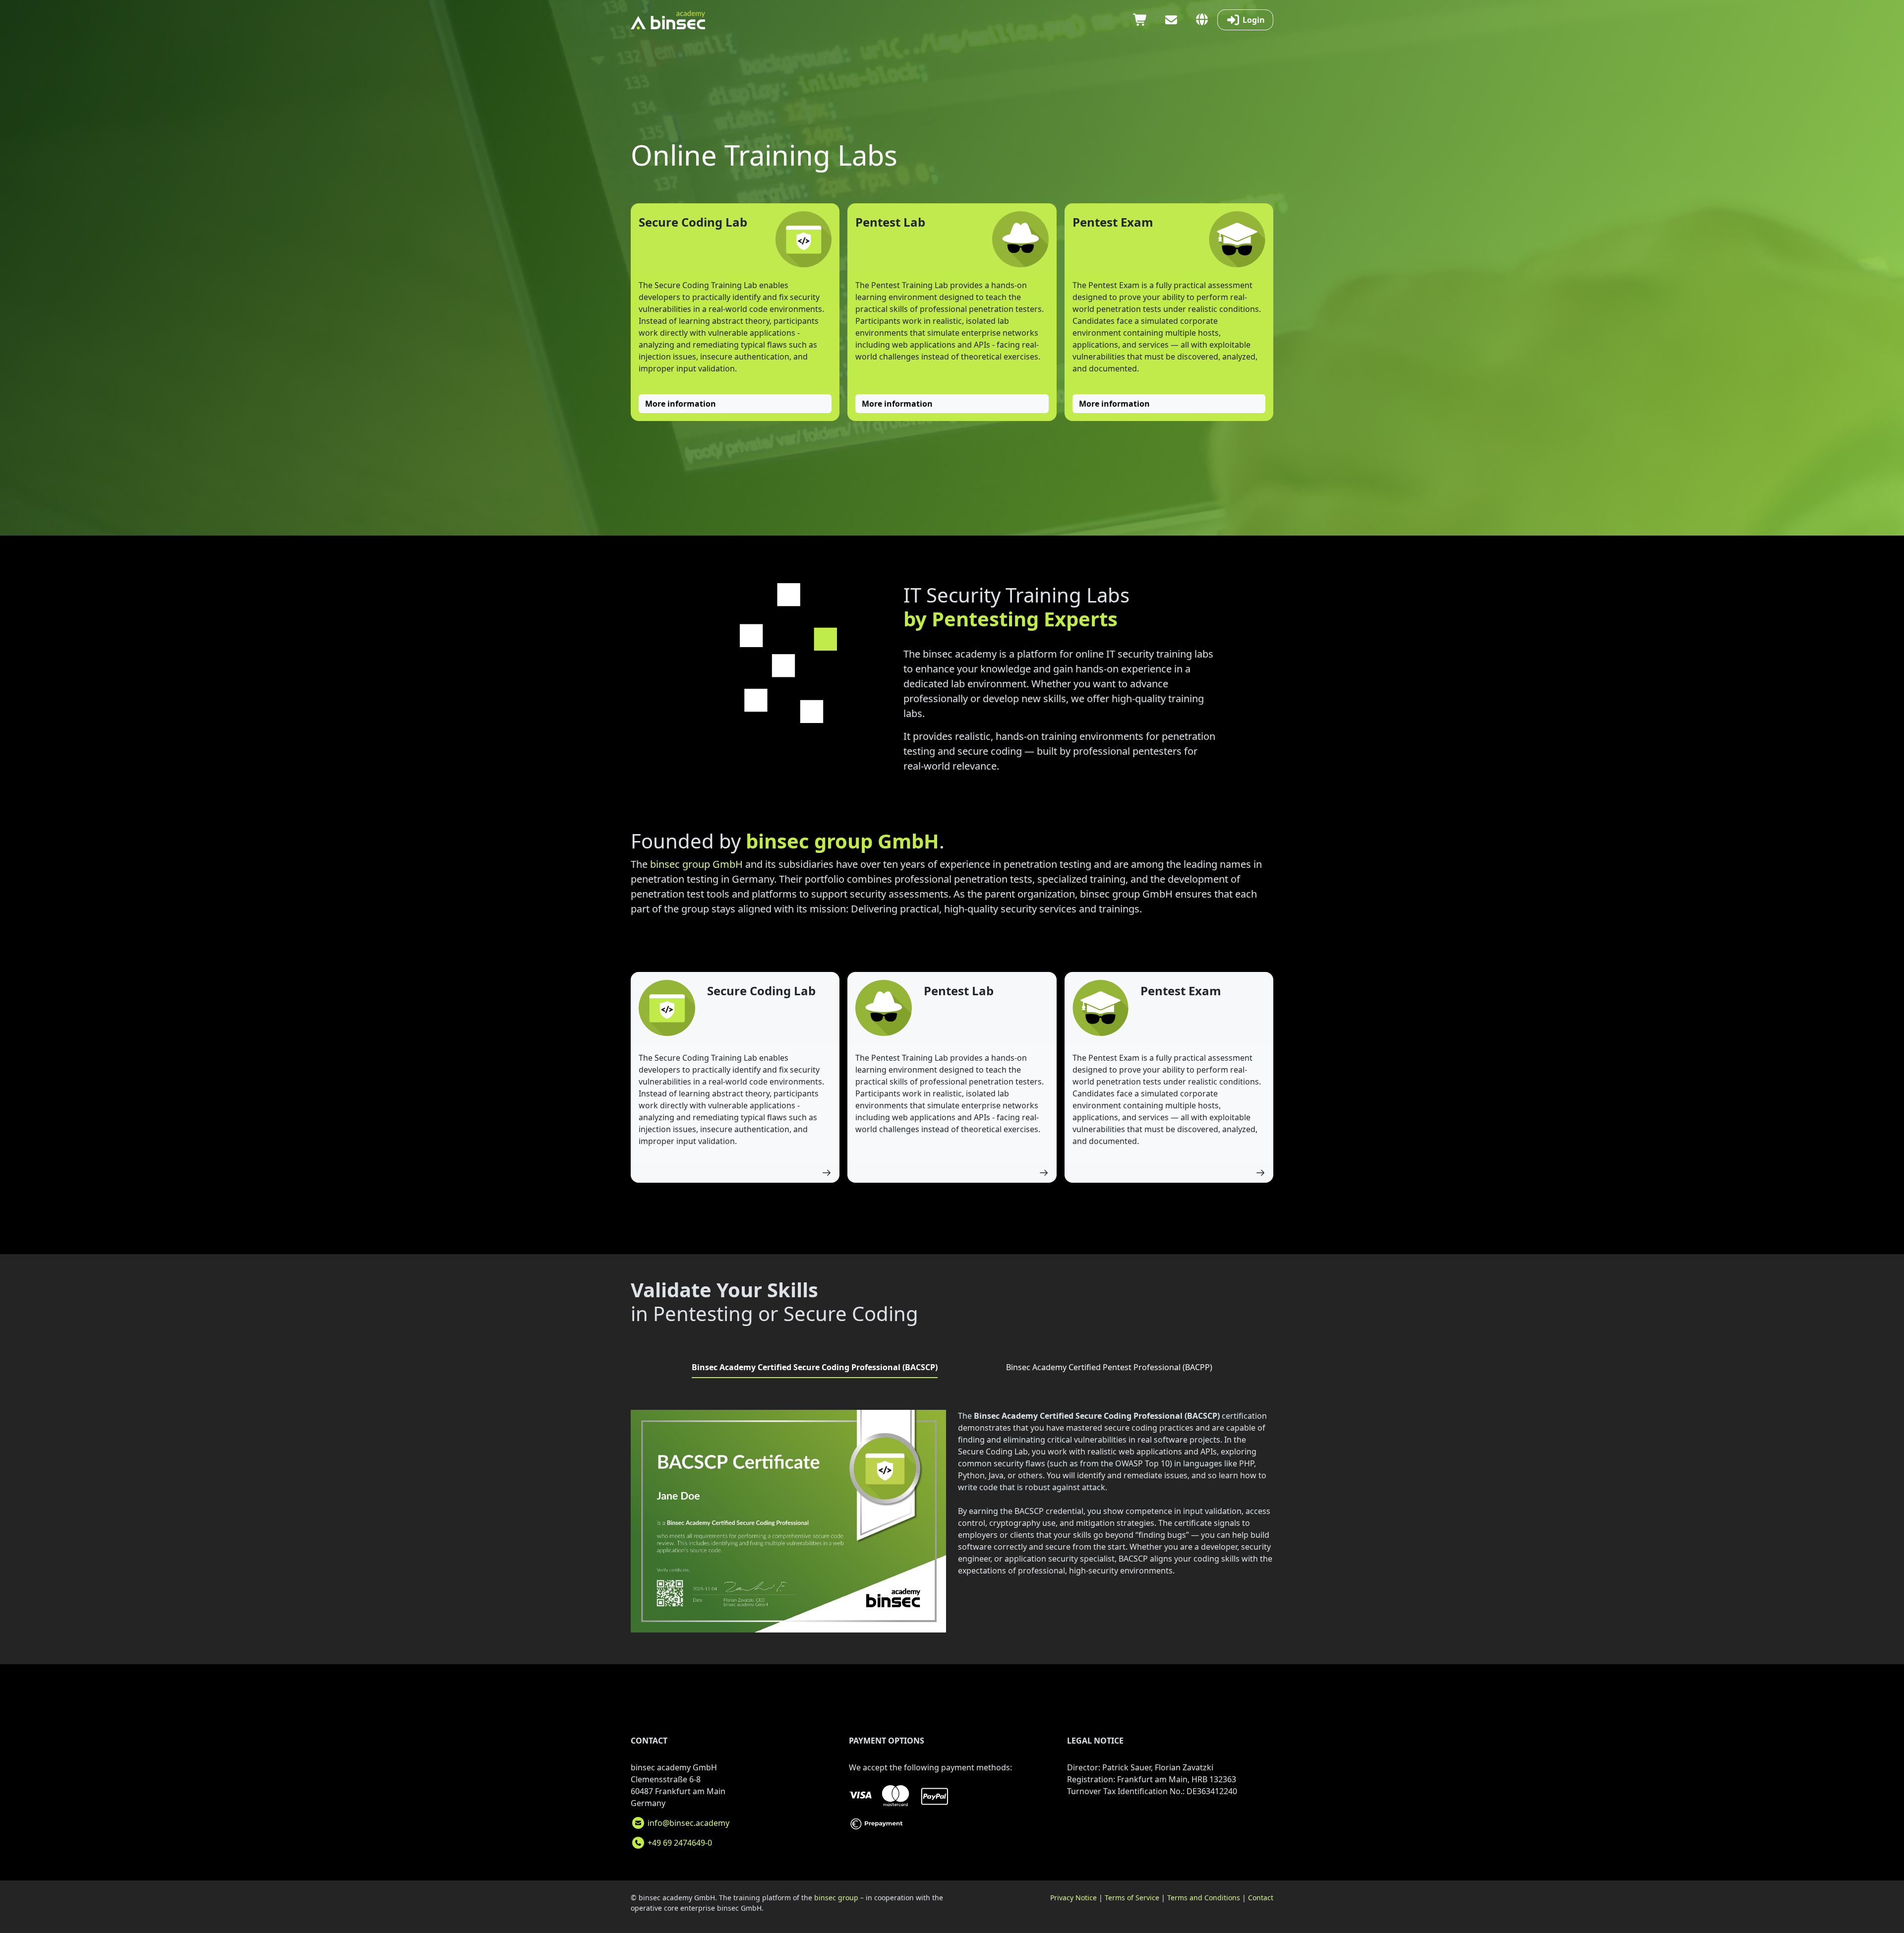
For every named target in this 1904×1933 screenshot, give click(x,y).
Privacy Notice (1073, 1898)
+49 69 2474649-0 (679, 1843)
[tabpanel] (952, 1525)
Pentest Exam (1113, 222)
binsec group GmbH (696, 864)
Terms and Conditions (1204, 1898)
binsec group (836, 1898)
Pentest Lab (890, 222)
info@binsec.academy (687, 1823)
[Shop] (1140, 20)
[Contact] (1171, 20)
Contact (1261, 1898)
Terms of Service (1132, 1898)
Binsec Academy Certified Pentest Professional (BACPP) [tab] (1109, 1367)
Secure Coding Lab (693, 222)
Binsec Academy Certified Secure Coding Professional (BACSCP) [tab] (815, 1367)
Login (1253, 20)
